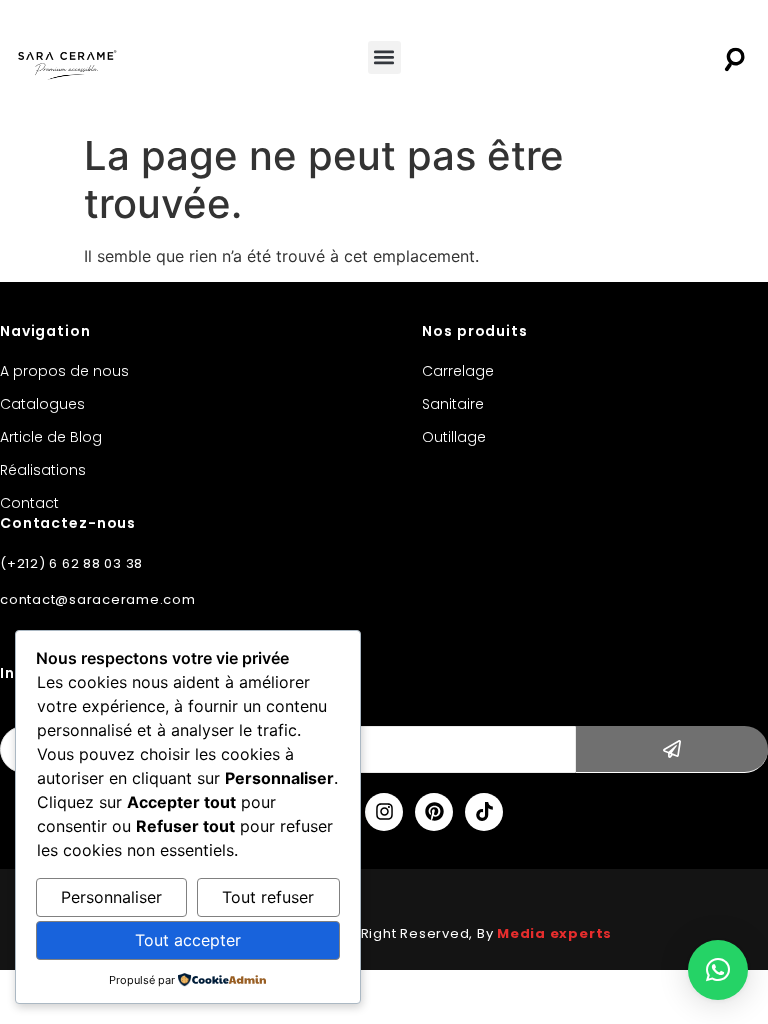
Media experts (554, 933)
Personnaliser (111, 897)
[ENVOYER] (672, 749)
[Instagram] (384, 812)
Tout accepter (188, 940)
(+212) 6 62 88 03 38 (71, 563)
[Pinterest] (434, 812)
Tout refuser (268, 897)
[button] (384, 57)
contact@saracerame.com (98, 599)
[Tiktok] (484, 812)
